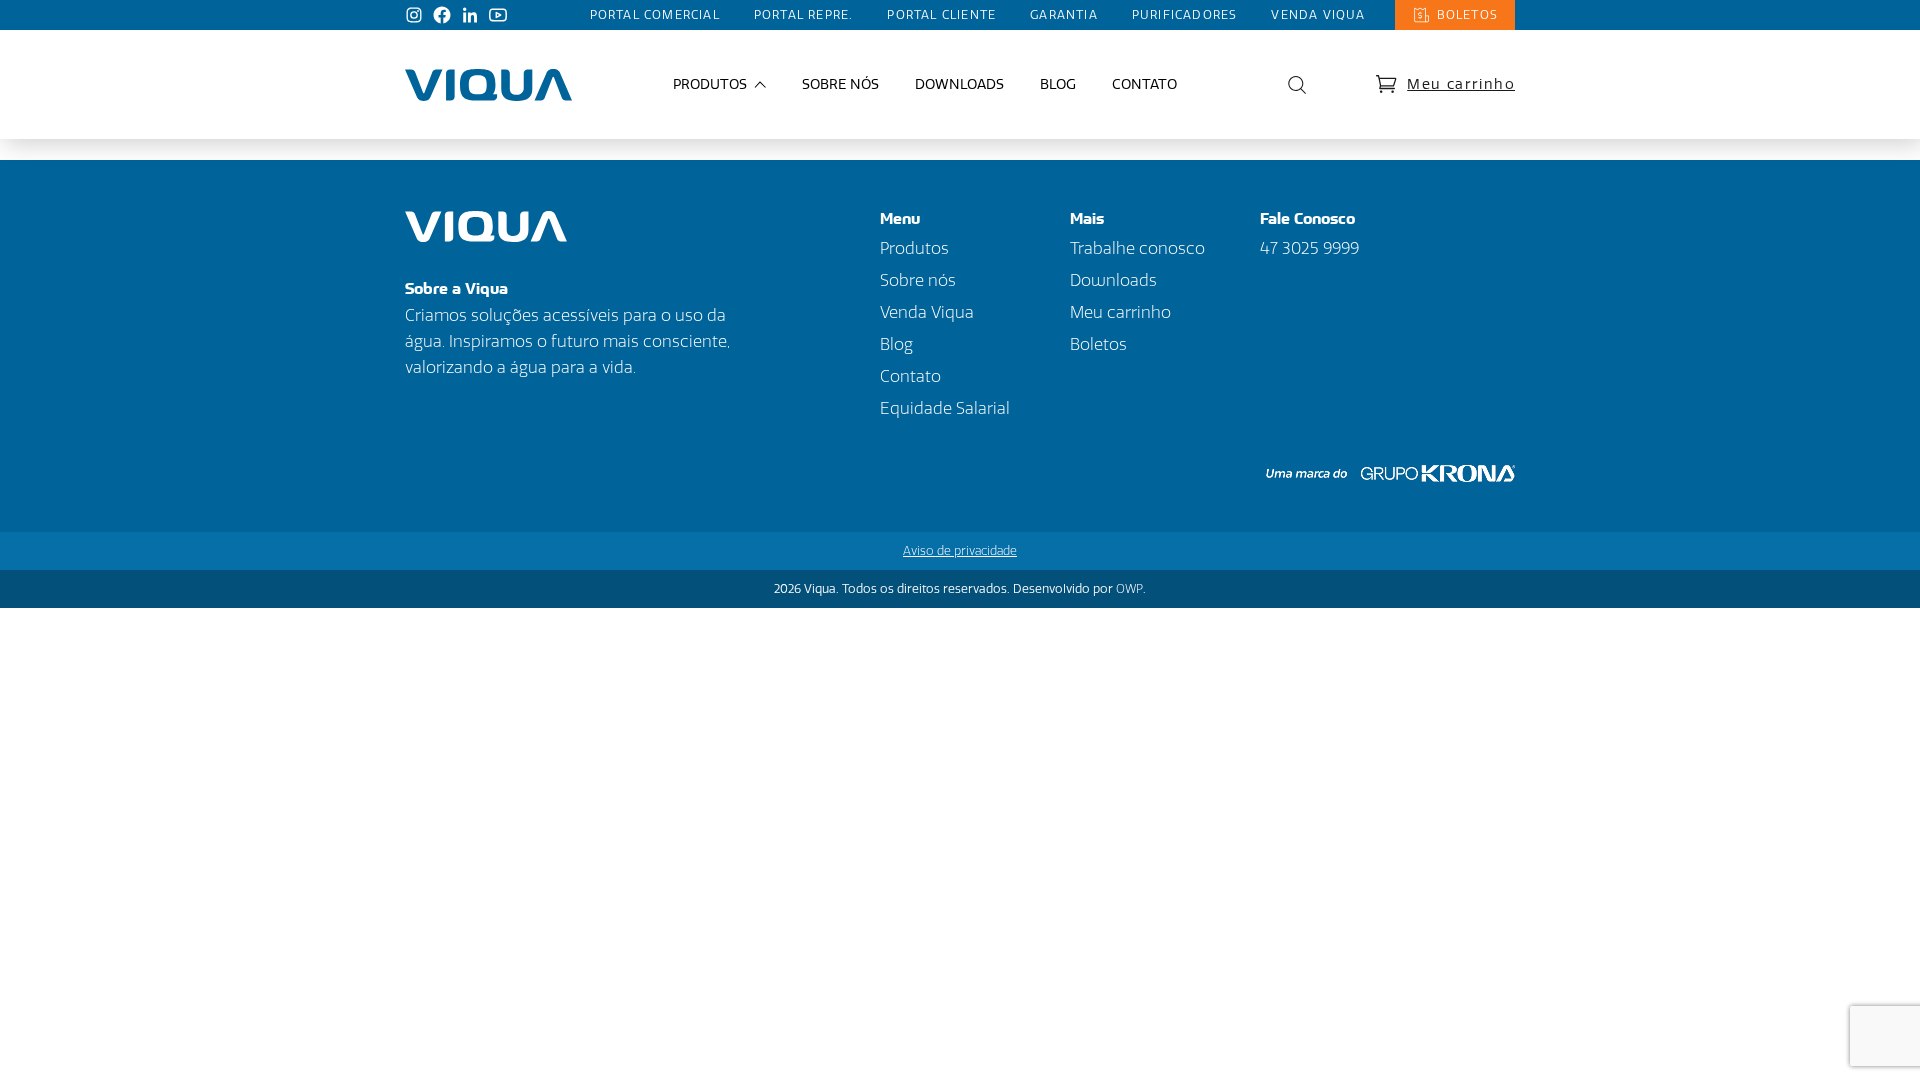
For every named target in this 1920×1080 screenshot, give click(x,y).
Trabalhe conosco (1137, 248)
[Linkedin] (470, 15)
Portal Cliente (941, 15)
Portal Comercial (655, 15)
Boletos (1467, 15)
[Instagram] (414, 15)
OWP (1129, 589)
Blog (1058, 84)
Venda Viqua (1318, 15)
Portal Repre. (804, 15)
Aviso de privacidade (960, 551)
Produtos (914, 248)
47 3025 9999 (1309, 248)
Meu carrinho (1461, 84)
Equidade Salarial (945, 408)
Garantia (1064, 15)
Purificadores (1185, 15)
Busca (1292, 85)
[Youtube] (498, 15)
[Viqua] (488, 85)
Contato (1144, 84)
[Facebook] (442, 15)
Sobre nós (840, 84)
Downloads (959, 84)
